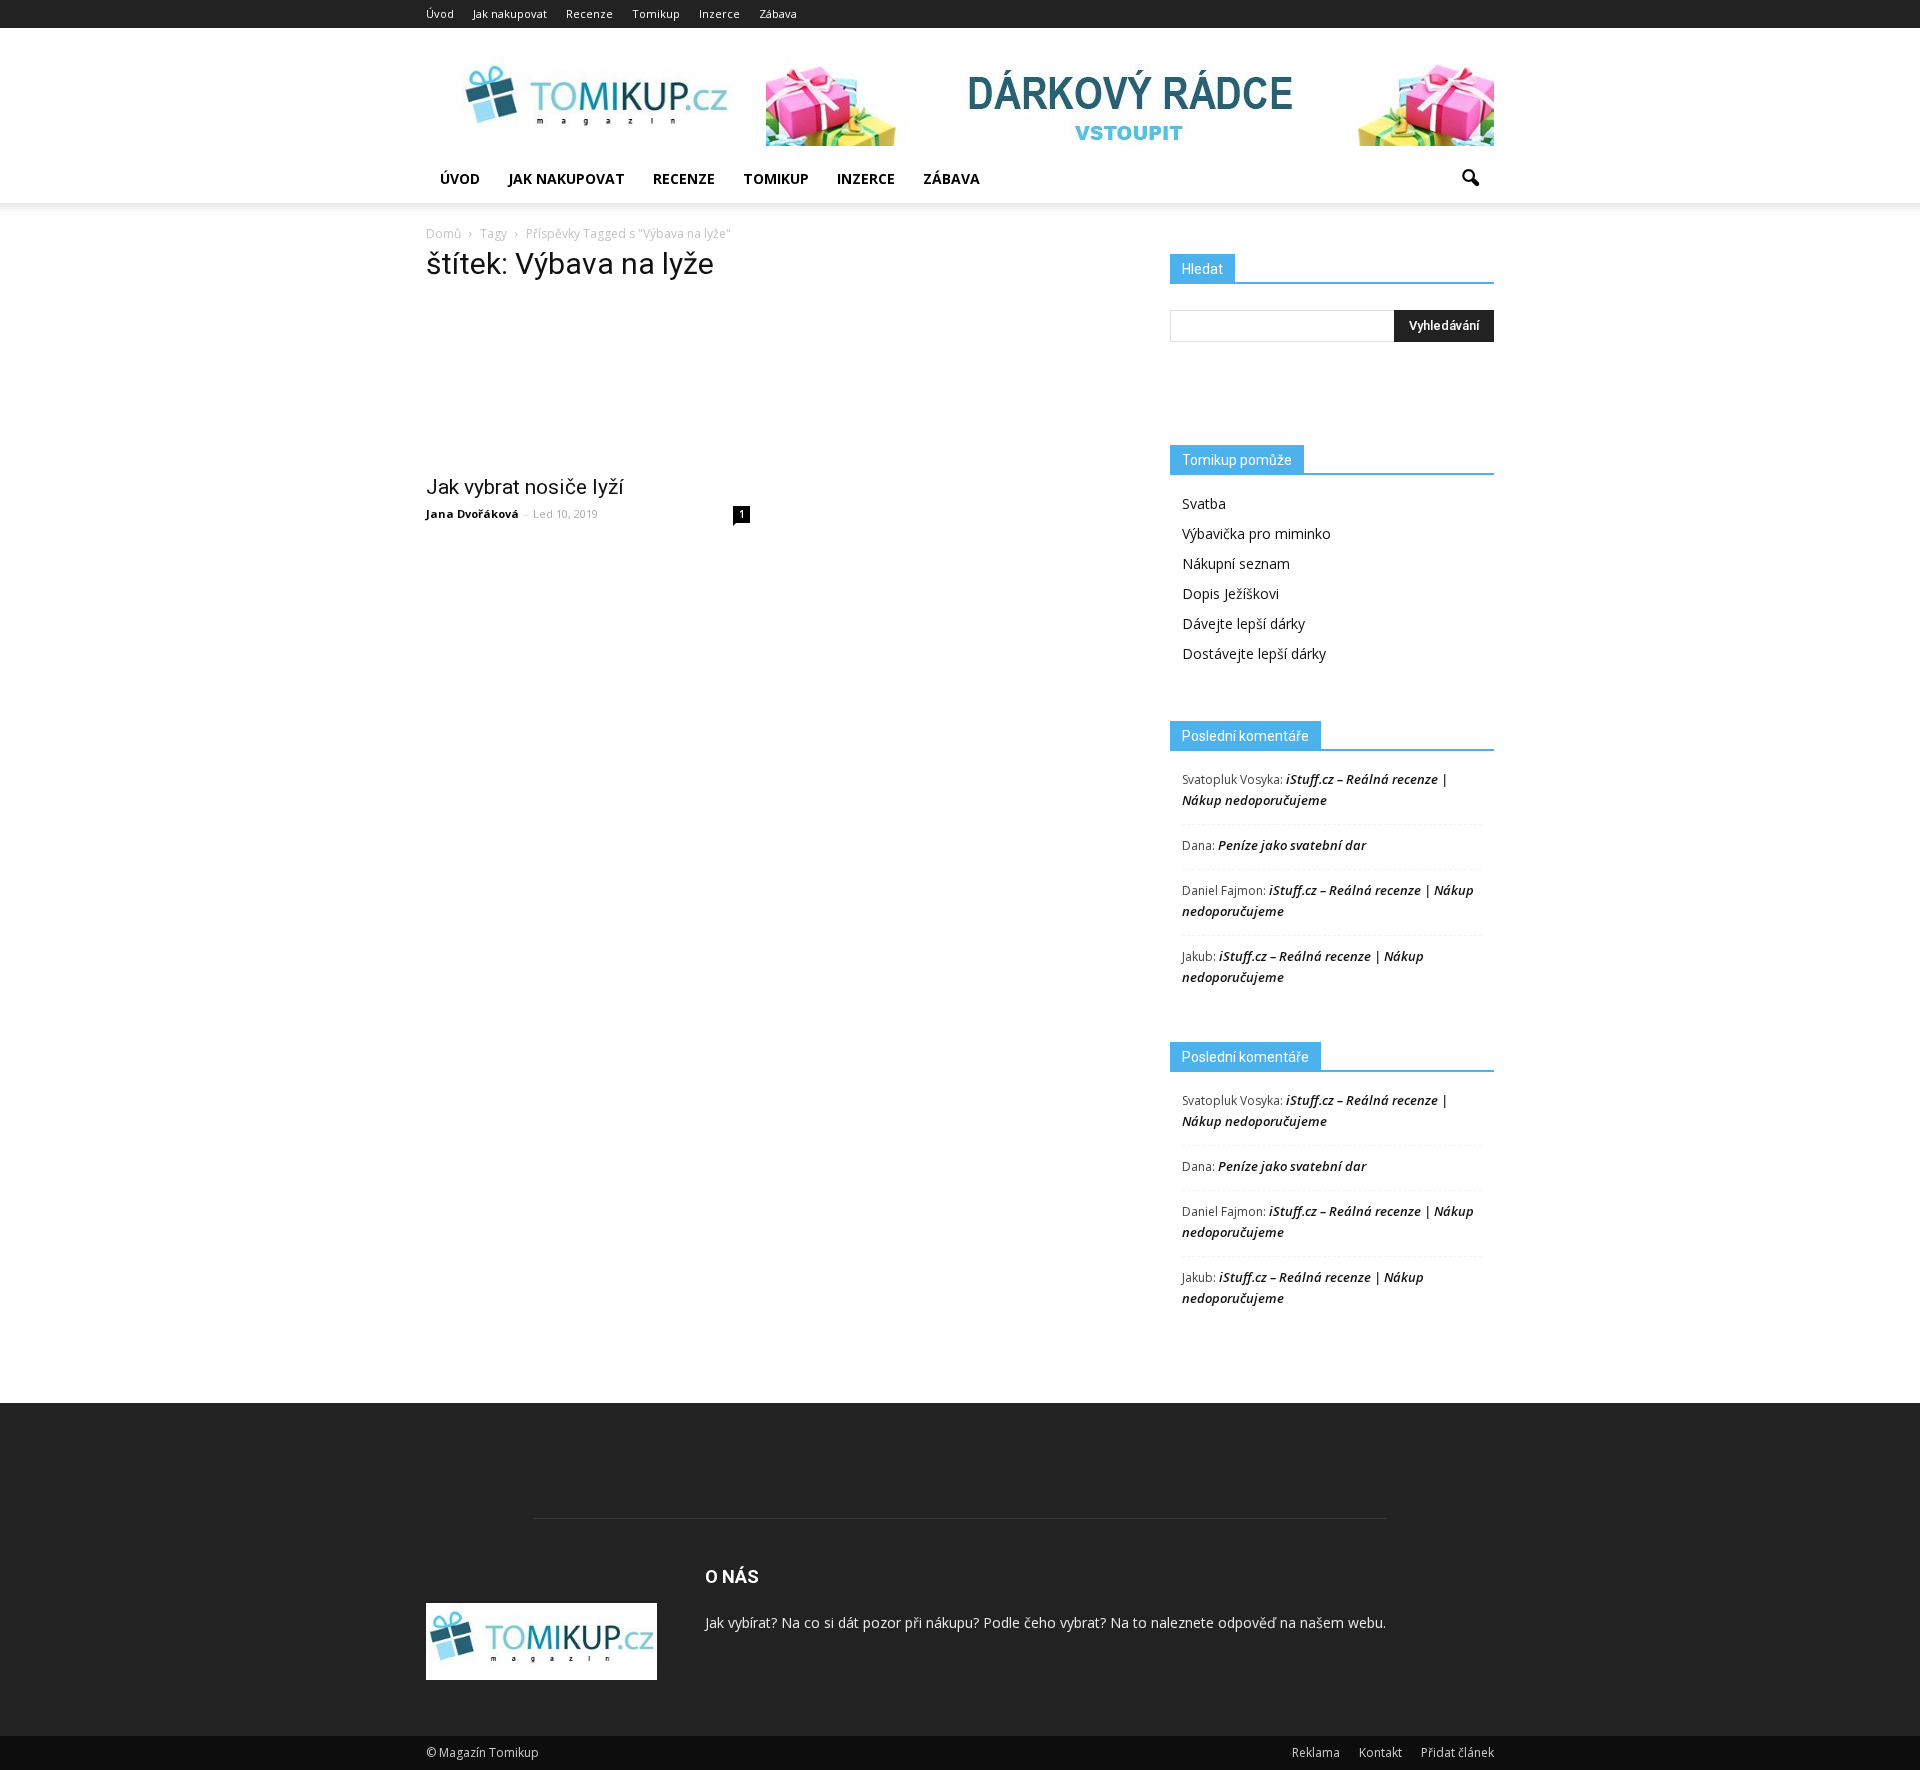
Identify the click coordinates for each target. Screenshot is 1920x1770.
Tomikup (656, 13)
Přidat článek (1457, 1752)
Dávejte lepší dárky (1243, 623)
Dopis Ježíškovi (1230, 593)
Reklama (1316, 1752)
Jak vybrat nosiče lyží (525, 487)
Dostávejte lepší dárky (1254, 653)
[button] (1470, 179)
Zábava (778, 13)
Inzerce (719, 13)
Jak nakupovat (510, 13)
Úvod (440, 13)
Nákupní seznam (1236, 563)
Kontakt (1380, 1752)
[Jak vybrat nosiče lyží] (588, 382)
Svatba (1204, 503)
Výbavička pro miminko (1256, 533)
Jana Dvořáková (472, 513)
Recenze (589, 13)
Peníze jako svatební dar (1292, 845)
